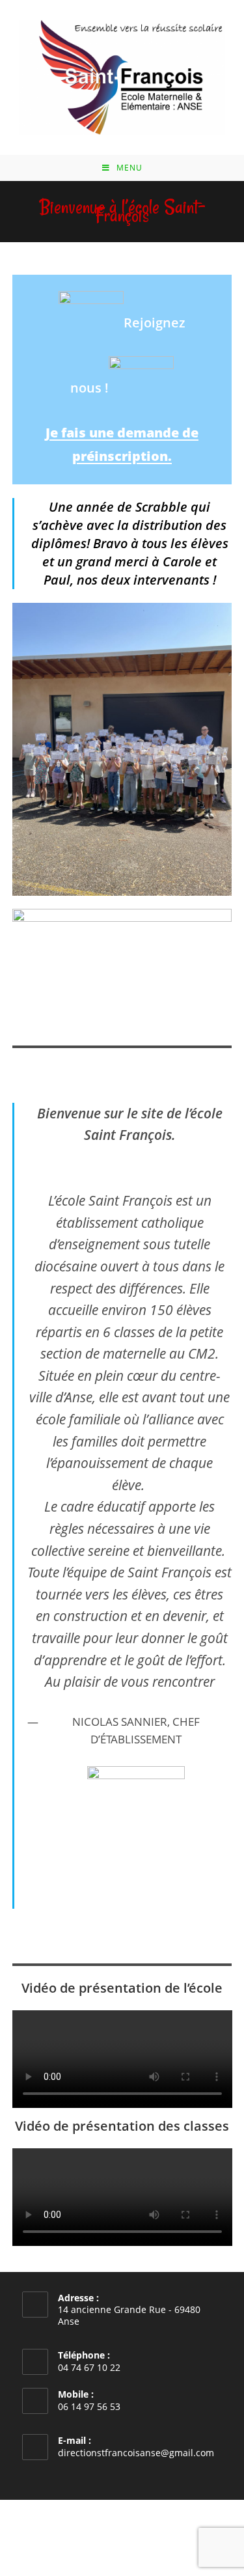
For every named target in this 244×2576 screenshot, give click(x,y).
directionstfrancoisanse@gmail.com (136, 2453)
